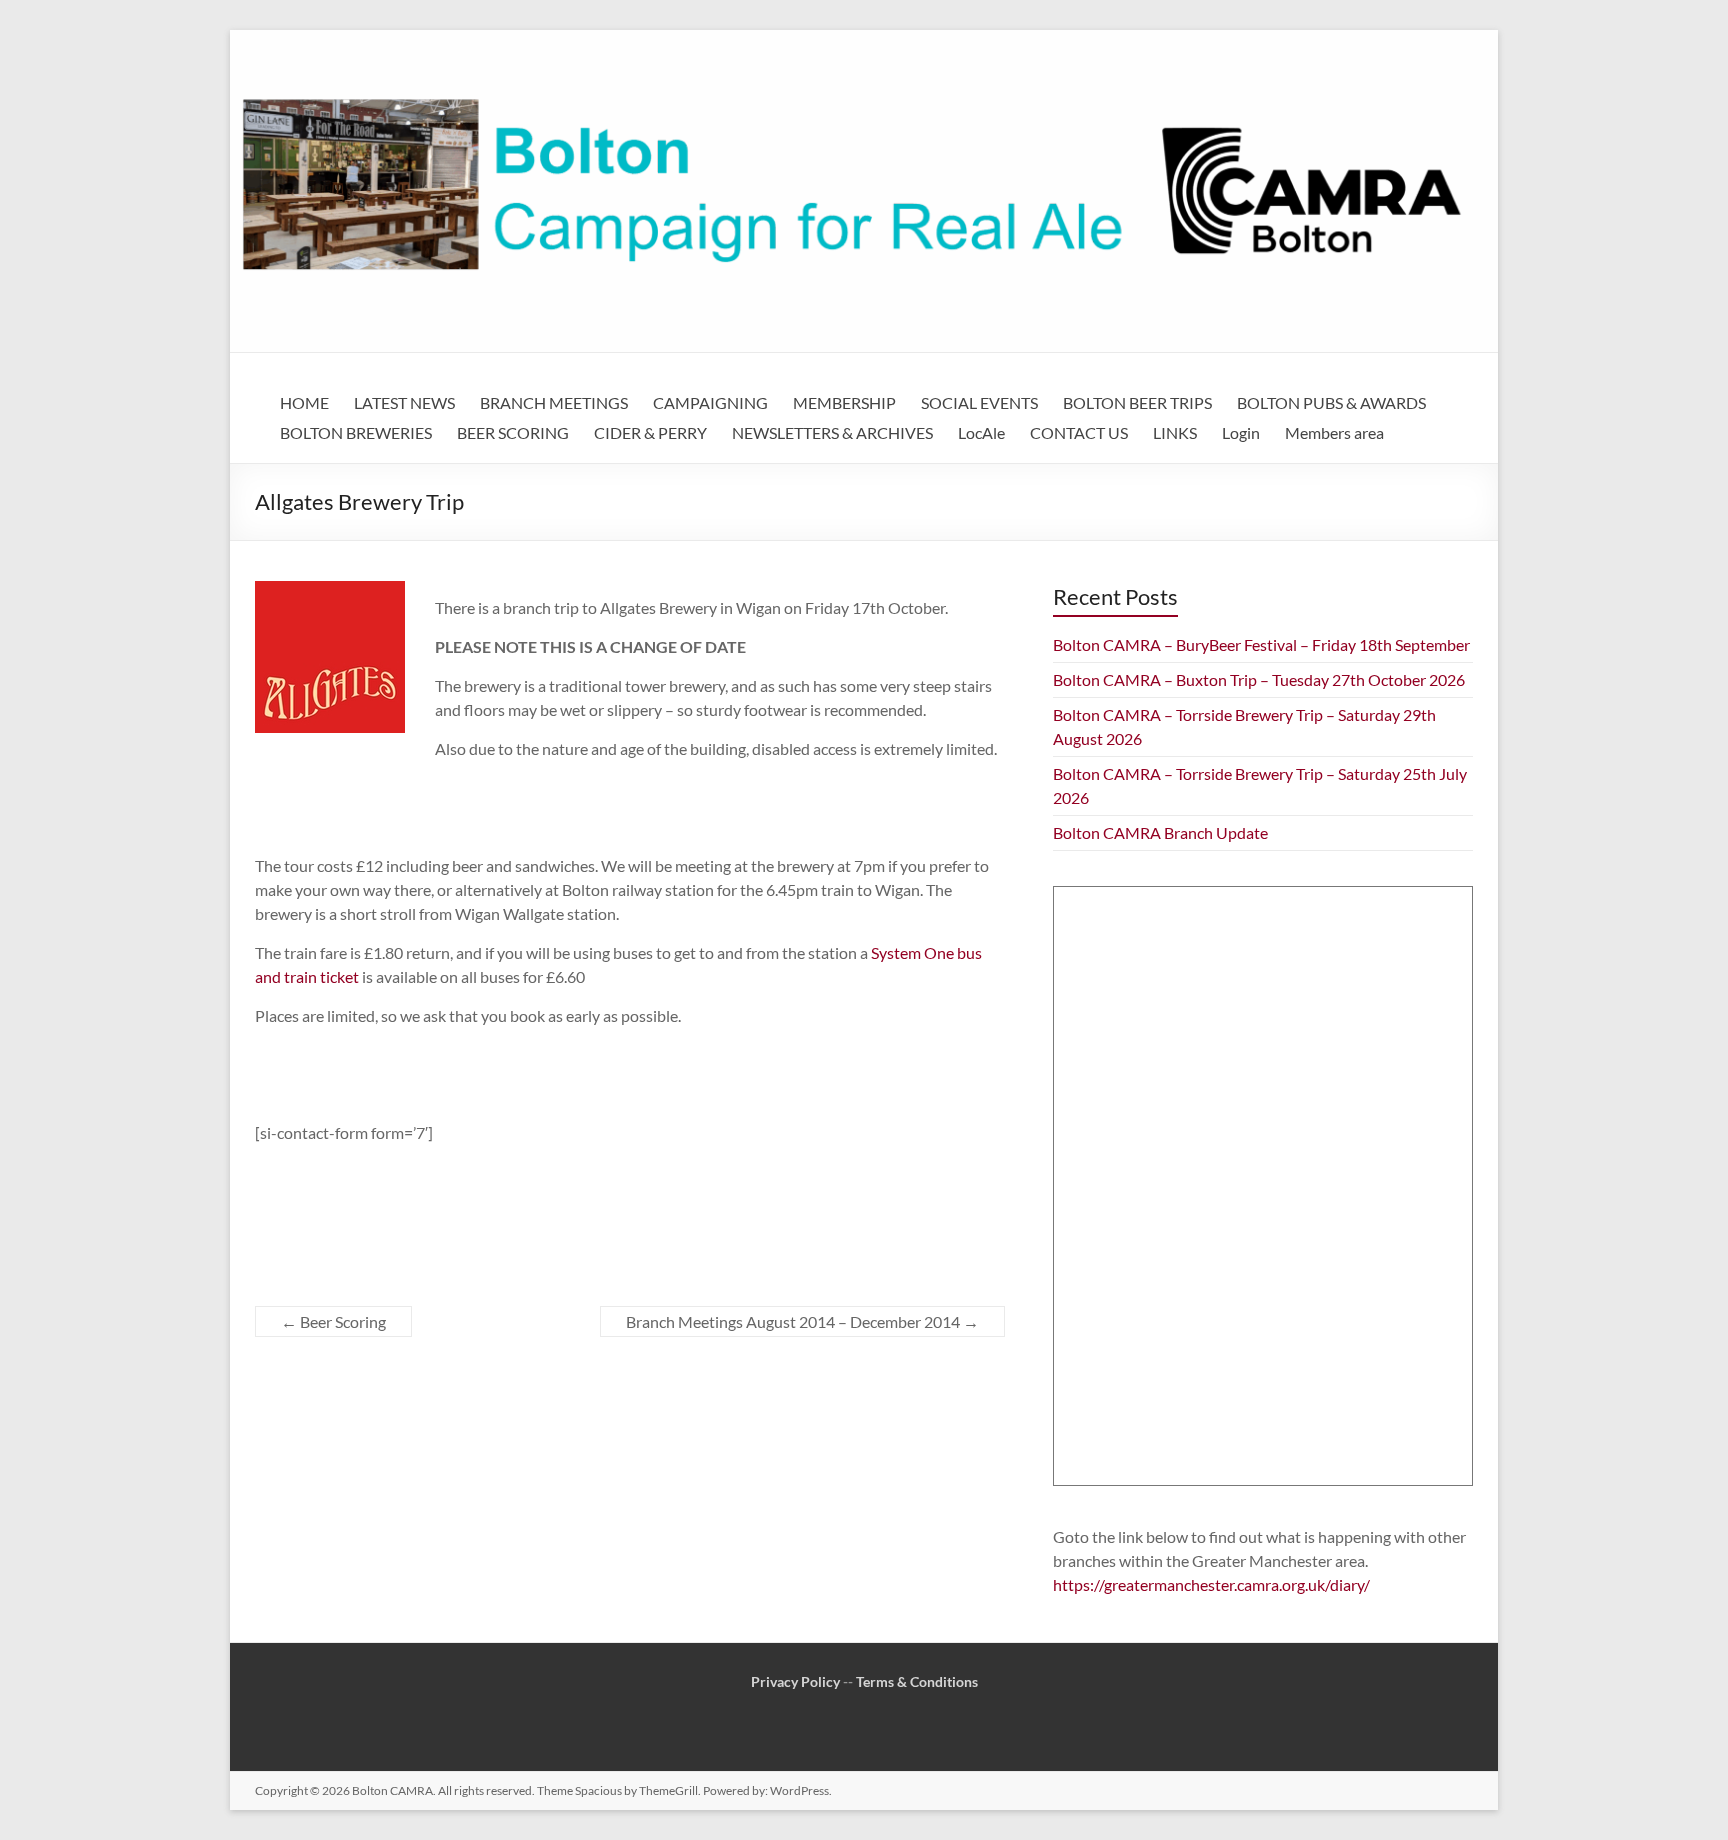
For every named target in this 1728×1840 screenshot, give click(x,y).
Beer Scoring (333, 1321)
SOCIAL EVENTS (979, 402)
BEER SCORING (513, 432)
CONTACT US (1079, 432)
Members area (1334, 432)
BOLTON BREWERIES (356, 432)
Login (1241, 432)
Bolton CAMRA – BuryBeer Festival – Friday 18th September (1261, 644)
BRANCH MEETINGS (554, 402)
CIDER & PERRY (650, 432)
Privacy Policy (795, 1681)
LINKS (1175, 432)
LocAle (981, 432)
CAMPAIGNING (710, 402)
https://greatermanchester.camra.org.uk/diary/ (1211, 1584)
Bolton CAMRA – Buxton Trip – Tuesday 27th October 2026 (1259, 679)
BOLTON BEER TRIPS (1137, 402)
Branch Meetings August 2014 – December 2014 (802, 1321)
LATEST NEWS (404, 402)
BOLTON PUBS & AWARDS (1331, 402)
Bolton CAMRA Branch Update (1160, 832)
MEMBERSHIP (844, 402)
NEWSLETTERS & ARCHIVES (832, 432)
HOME (304, 402)
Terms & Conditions (917, 1681)
